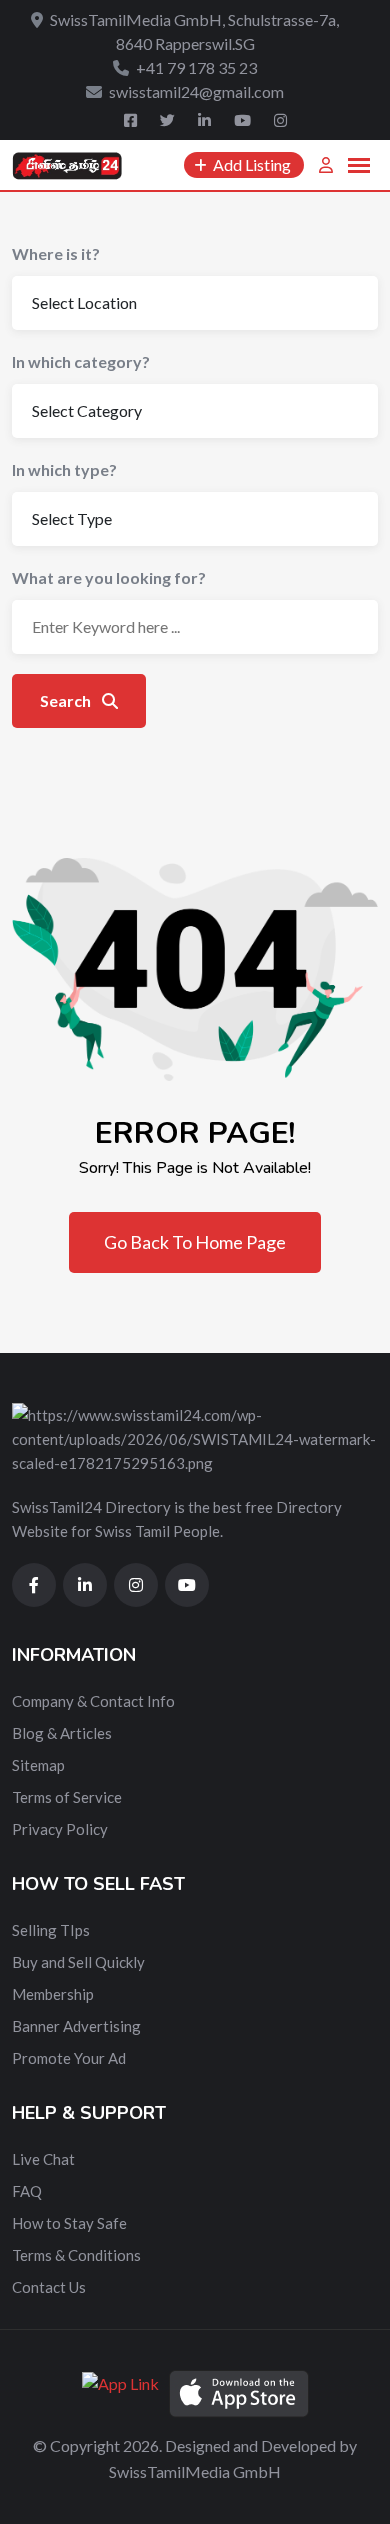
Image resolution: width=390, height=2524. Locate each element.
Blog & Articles (62, 1733)
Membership (53, 1994)
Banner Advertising (76, 2026)
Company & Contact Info (93, 1701)
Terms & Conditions (76, 2255)
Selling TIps (51, 1930)
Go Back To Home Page (195, 1242)
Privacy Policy (60, 1829)
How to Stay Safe (69, 2223)
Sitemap (38, 1765)
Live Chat (43, 2159)
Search (67, 700)
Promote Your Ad (69, 2058)
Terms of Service (67, 1797)
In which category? (81, 361)
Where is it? (56, 253)
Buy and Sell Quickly (78, 1962)
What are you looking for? (109, 577)
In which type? (64, 469)
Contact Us (49, 2287)
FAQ (27, 2191)
